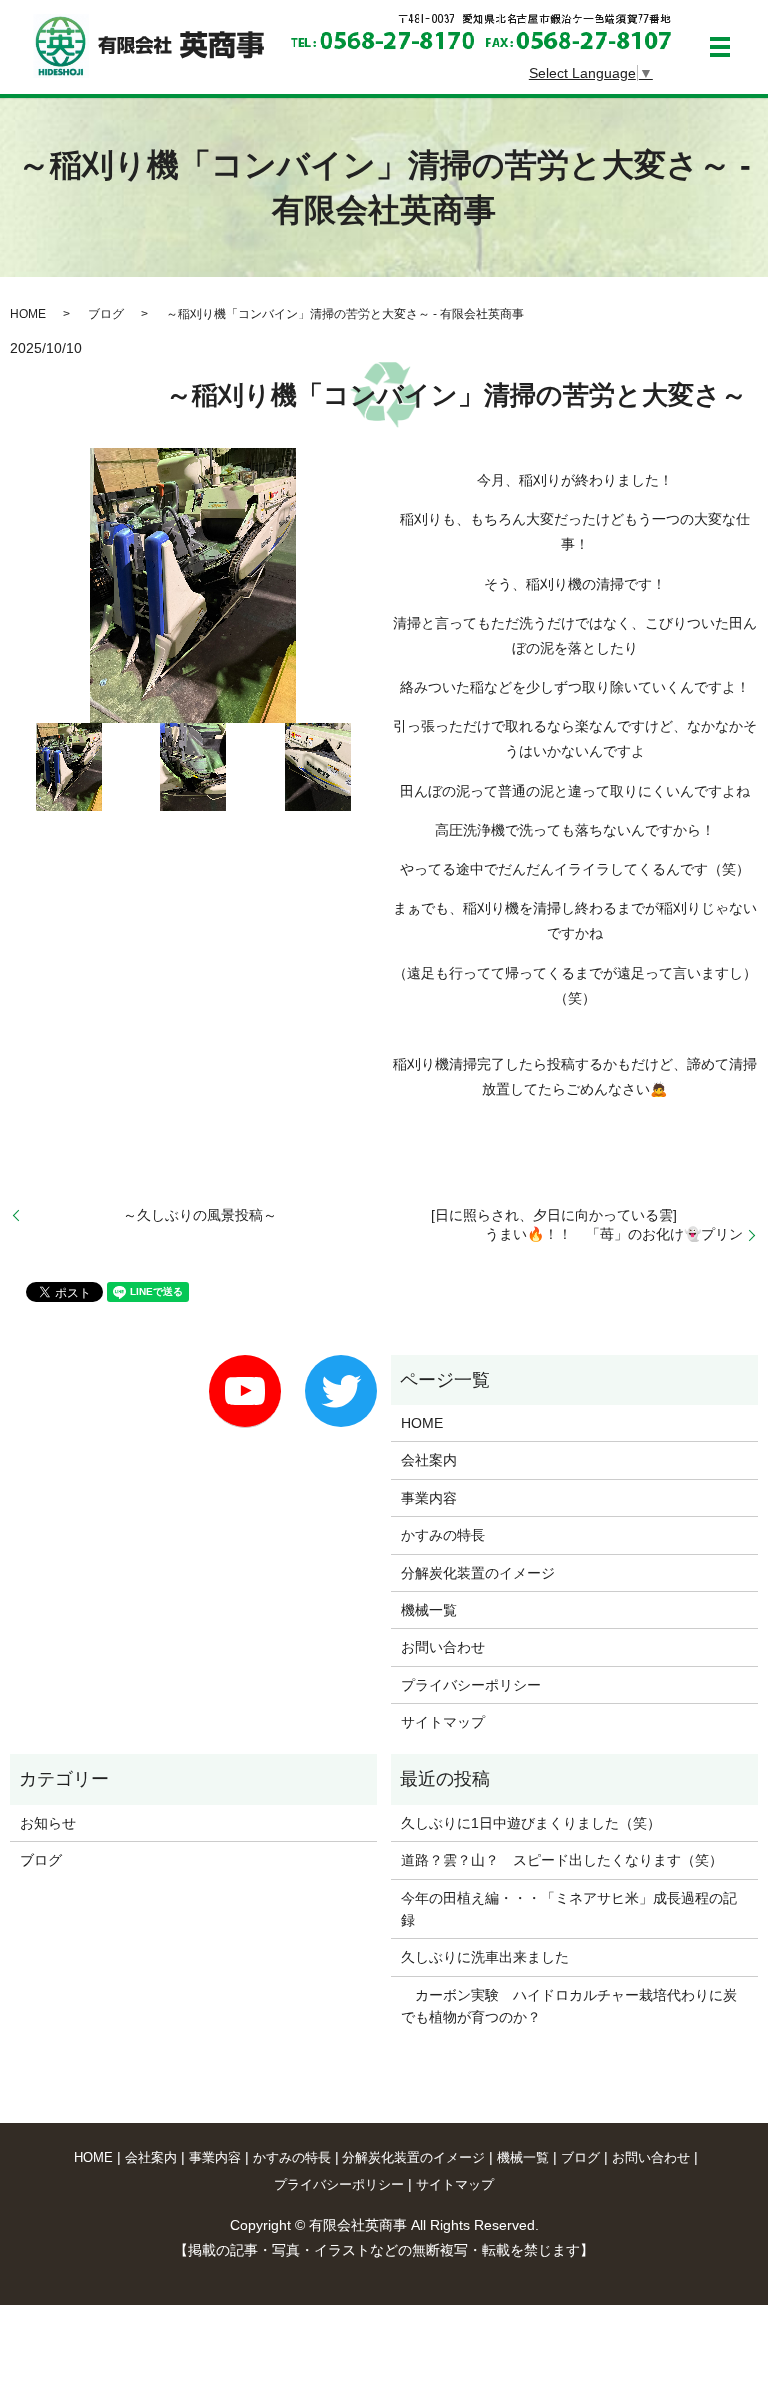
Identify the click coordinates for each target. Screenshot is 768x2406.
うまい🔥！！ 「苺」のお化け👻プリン (607, 1234)
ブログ (106, 314)
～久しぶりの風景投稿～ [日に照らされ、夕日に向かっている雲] (351, 1215)
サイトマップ (443, 1722)
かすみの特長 (443, 1535)
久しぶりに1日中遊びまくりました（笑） (531, 1823)
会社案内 (429, 1460)
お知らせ (48, 1823)
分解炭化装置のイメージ (478, 1573)
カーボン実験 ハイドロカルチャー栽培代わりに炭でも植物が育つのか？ (569, 2006)
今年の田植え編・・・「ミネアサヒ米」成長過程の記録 (569, 1909)
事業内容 (429, 1498)
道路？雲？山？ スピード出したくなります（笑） (562, 1860)
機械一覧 (429, 1610)
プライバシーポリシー (471, 1685)
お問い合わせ (443, 1647)
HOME (28, 314)
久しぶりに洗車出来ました (485, 1957)
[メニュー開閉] (720, 47)
